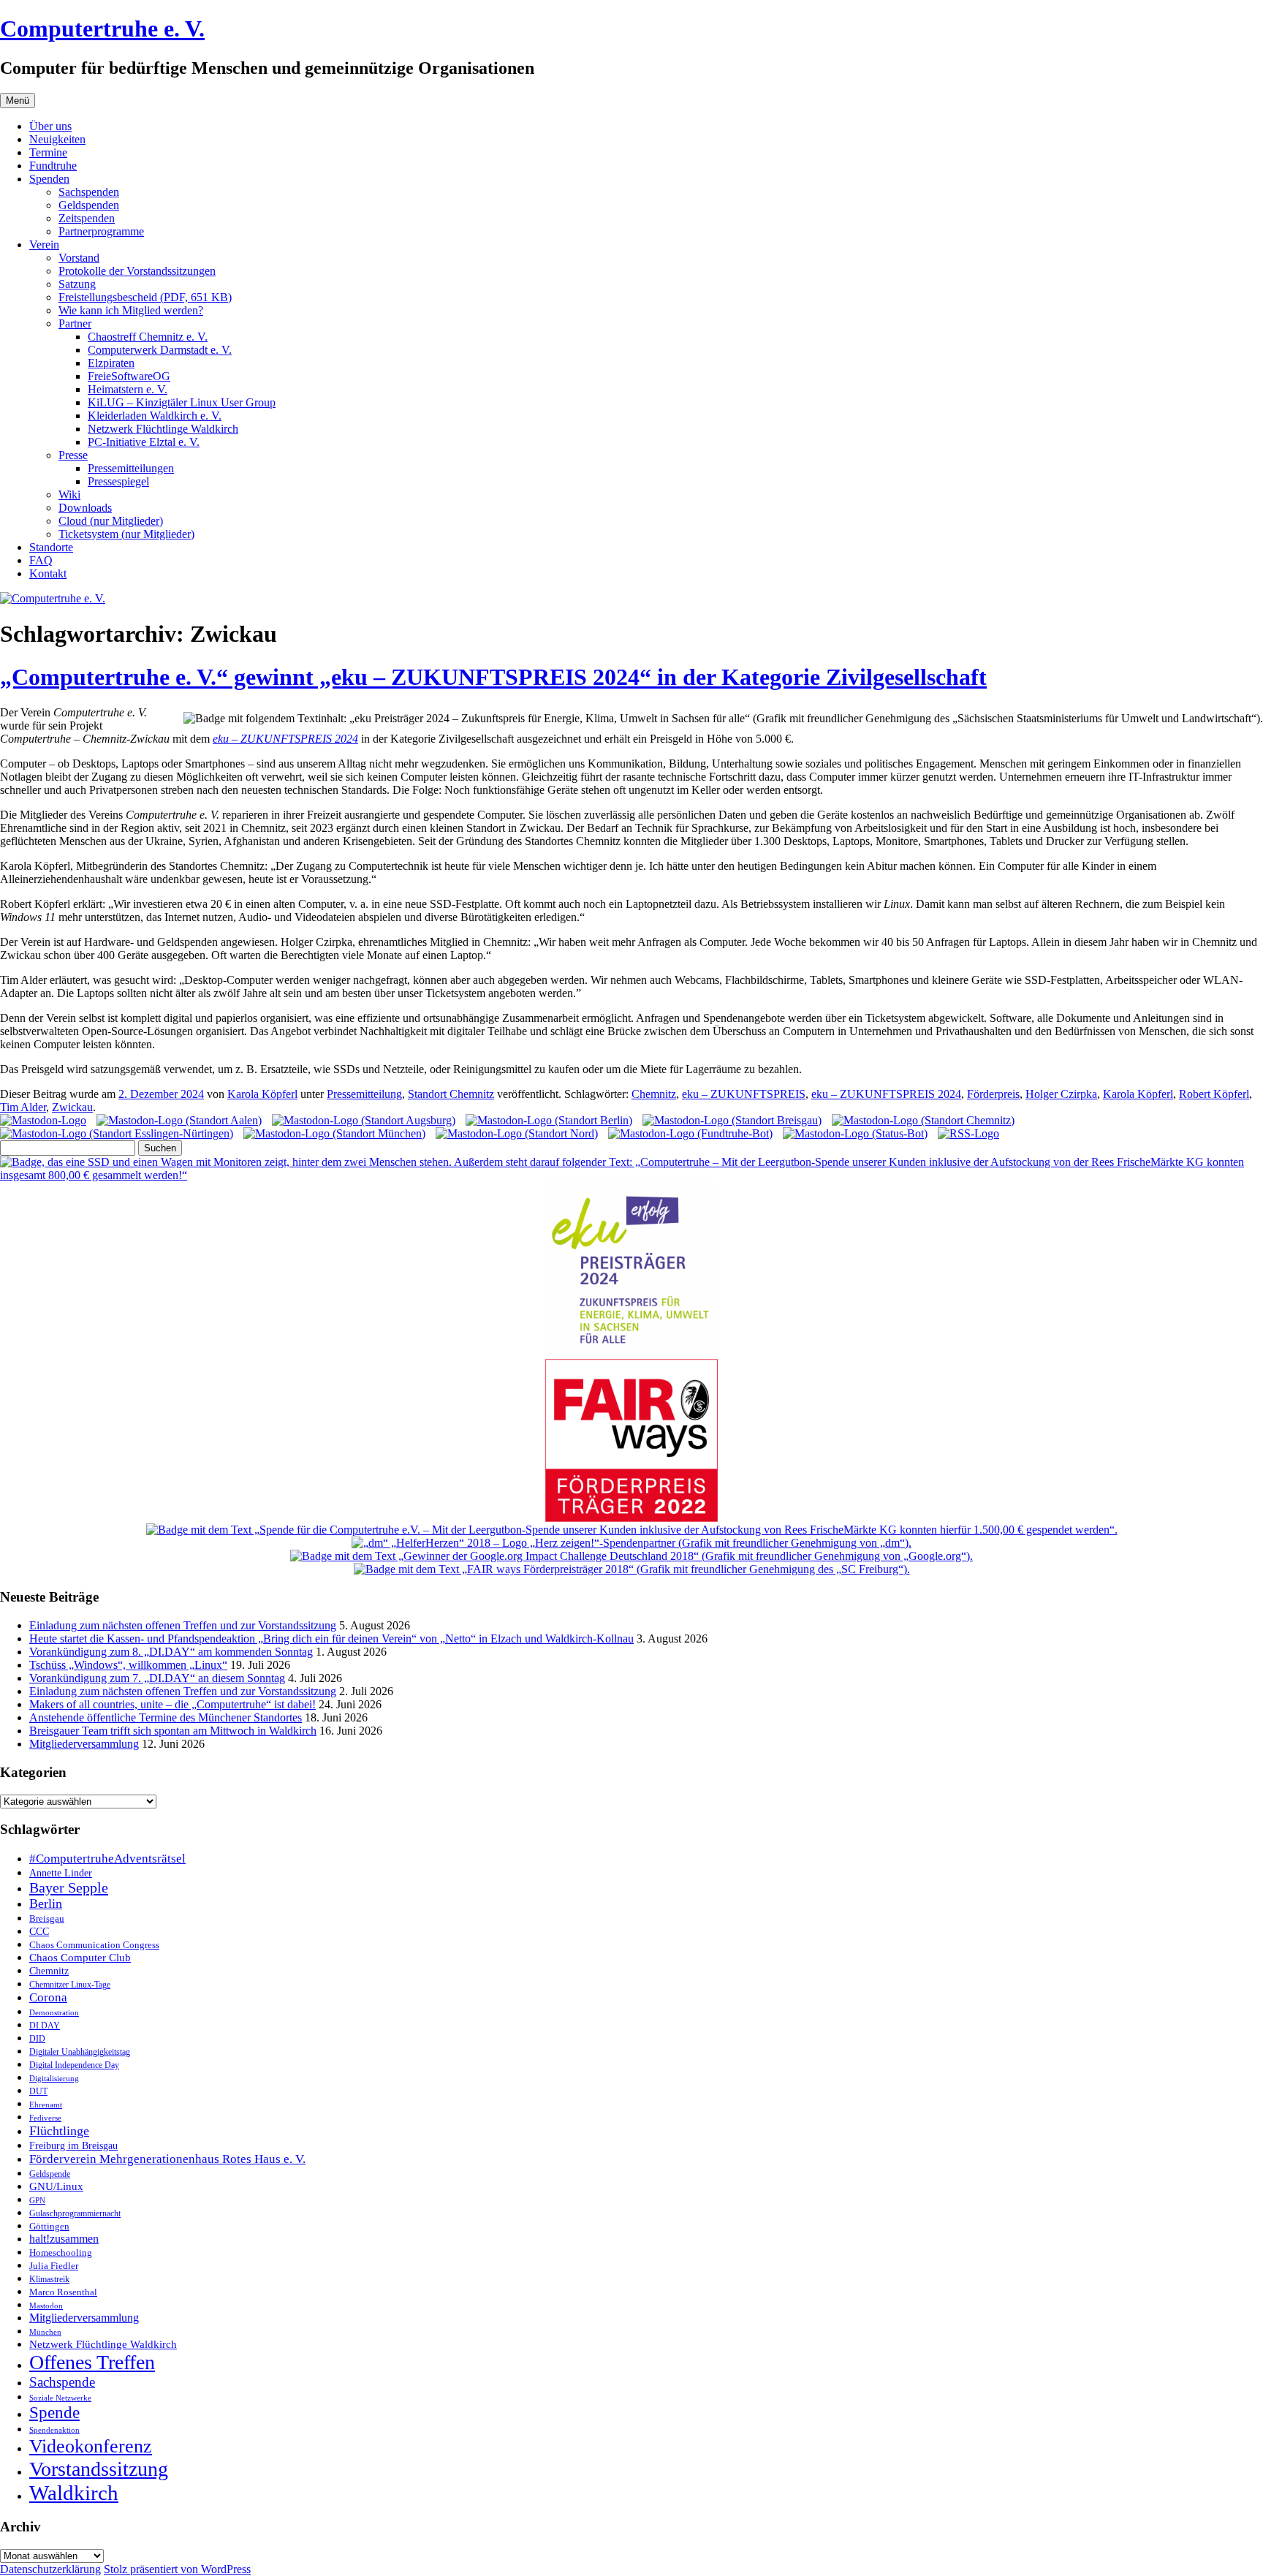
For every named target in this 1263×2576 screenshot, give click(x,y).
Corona (48, 1997)
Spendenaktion (54, 2430)
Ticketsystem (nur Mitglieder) (126, 534)
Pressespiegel (118, 481)
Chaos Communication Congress (94, 1945)
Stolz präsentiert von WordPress (177, 2569)
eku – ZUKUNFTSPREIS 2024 (285, 739)
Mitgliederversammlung (84, 1744)
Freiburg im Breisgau (73, 2145)
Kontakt (48, 573)
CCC (39, 1932)
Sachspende (62, 2382)
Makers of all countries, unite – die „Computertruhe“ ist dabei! (172, 1704)
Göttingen (49, 2227)
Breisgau (47, 1918)
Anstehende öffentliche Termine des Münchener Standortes (166, 1717)
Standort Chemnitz (451, 1094)
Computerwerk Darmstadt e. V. (160, 350)
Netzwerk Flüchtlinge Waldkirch (163, 429)
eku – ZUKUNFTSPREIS (744, 1094)
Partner (75, 323)
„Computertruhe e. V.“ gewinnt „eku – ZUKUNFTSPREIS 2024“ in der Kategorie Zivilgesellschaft (493, 677)
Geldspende (50, 2174)
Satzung (77, 284)
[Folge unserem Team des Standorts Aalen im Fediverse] (179, 1120)
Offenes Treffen (92, 2362)
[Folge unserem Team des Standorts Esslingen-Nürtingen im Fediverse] (117, 1133)
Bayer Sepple (69, 1887)
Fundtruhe (53, 166)
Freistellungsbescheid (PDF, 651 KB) (145, 297)
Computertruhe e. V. (102, 29)
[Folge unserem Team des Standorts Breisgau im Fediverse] (732, 1120)
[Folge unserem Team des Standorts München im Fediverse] (334, 1133)
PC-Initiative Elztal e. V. (144, 442)
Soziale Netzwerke (60, 2398)
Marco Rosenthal (63, 2292)
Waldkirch (74, 2493)
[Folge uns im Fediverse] (43, 1120)
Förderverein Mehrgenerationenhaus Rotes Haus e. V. (167, 2159)
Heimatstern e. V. (128, 389)
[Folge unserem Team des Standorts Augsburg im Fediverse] (364, 1120)
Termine (48, 152)
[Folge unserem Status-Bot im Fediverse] (855, 1133)
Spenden (49, 179)
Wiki (69, 495)
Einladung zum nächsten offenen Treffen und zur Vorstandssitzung (183, 1625)
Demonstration (54, 2012)
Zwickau (72, 1107)
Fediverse (45, 2118)
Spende (54, 2413)
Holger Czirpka (1061, 1094)
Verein (44, 245)
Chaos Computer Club (80, 1958)
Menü (18, 101)
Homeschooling (61, 2253)
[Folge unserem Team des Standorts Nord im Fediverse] (517, 1133)
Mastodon (46, 2306)
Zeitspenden (87, 218)
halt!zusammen (64, 2239)
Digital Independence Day (74, 2065)
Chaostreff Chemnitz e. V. (148, 337)
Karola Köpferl (262, 1094)
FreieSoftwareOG (129, 376)
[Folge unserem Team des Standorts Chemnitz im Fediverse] (923, 1120)
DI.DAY (45, 2026)
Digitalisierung (54, 2079)
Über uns (50, 126)
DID (37, 2039)
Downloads (85, 508)
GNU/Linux (56, 2186)
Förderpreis (993, 1094)
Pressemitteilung (364, 1094)
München (45, 2332)
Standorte (51, 547)
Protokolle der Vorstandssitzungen (137, 271)
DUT (38, 2092)
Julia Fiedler (54, 2266)
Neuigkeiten (57, 139)
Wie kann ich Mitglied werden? (131, 310)
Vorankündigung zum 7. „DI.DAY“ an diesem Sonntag (157, 1678)
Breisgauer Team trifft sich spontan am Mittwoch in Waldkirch (173, 1731)
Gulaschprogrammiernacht (75, 2213)
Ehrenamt (46, 2105)
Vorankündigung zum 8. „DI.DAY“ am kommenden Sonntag (171, 1652)
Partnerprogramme (101, 231)
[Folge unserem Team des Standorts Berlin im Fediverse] (549, 1120)
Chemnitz (654, 1094)
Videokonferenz (91, 2446)
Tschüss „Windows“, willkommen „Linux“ (128, 1665)
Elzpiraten (111, 363)
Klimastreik (49, 2280)
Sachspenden (89, 192)
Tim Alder (23, 1107)
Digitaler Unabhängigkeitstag (80, 2052)
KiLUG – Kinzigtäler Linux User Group (182, 402)
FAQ (41, 560)
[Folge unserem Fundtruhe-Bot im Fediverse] (690, 1133)
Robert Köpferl (1214, 1094)
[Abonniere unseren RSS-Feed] (968, 1133)
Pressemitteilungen (131, 468)
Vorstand (79, 258)
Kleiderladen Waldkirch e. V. (155, 416)
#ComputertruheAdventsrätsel (107, 1859)
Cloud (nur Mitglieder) (111, 521)
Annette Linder (61, 1873)
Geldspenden (89, 205)
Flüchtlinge (59, 2131)
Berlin (46, 1903)
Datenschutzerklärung (50, 2569)
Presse (73, 455)
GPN (37, 2200)
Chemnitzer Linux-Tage (70, 1985)
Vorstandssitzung (99, 2469)
